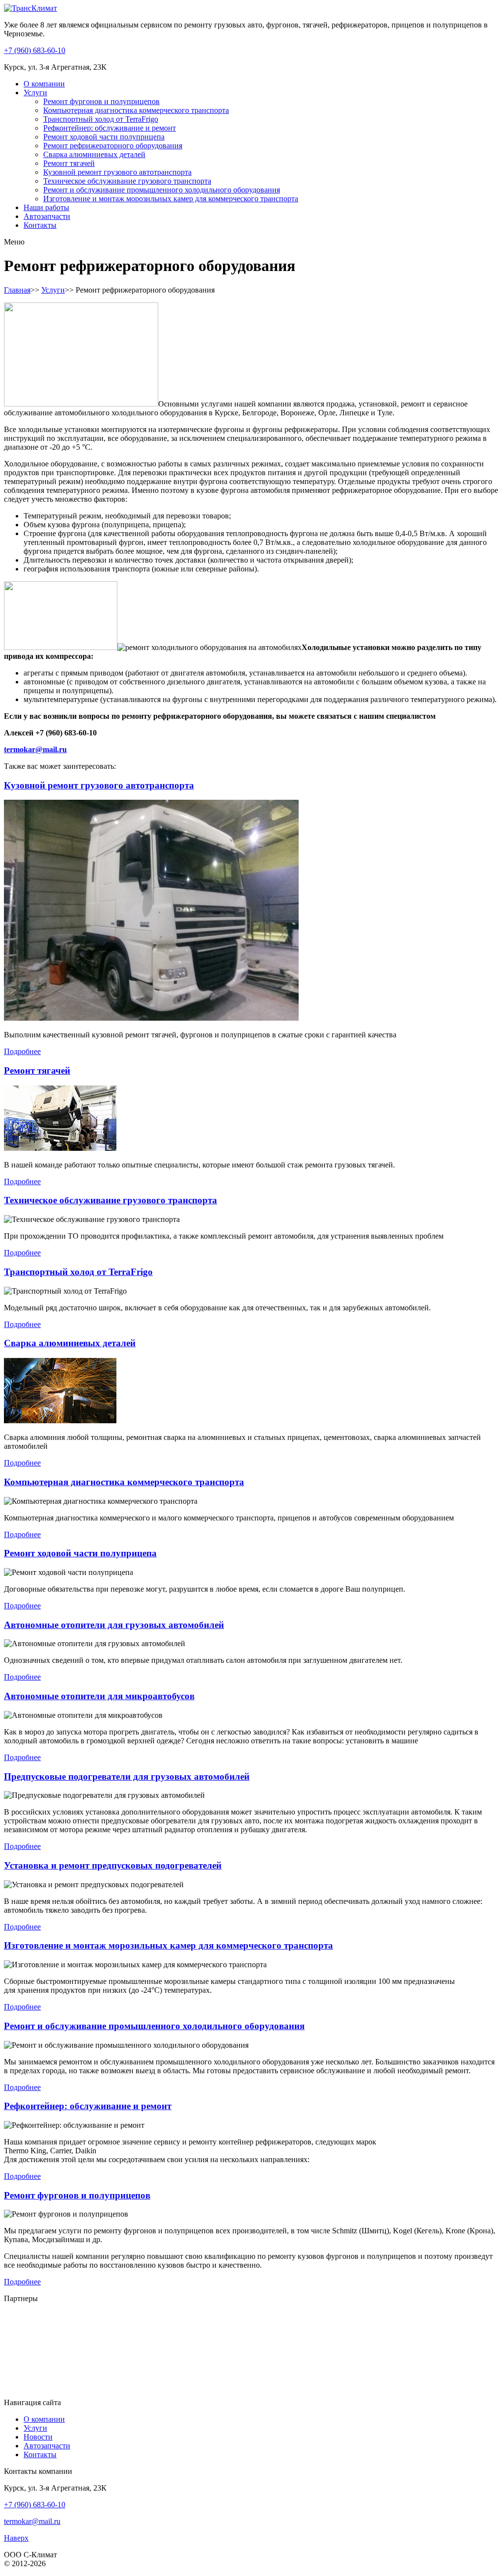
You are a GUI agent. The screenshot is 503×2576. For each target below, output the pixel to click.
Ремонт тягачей (69, 163)
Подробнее (22, 1051)
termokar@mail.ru (35, 749)
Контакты (40, 225)
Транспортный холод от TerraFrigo (101, 119)
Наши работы (46, 207)
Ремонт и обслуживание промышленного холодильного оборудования (162, 190)
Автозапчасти (47, 216)
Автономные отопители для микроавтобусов (99, 1696)
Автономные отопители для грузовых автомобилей (114, 1625)
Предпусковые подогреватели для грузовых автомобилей (127, 1776)
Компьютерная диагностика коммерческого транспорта (136, 110)
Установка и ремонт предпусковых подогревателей (113, 1865)
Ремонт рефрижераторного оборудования (113, 146)
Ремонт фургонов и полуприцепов (101, 101)
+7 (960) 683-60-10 (35, 50)
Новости (38, 2437)
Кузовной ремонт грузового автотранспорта (117, 172)
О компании (44, 84)
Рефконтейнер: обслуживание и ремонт (110, 128)
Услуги (35, 93)
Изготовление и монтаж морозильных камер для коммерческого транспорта (171, 199)
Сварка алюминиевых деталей (94, 154)
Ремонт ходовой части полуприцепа (104, 137)
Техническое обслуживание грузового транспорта (127, 181)
